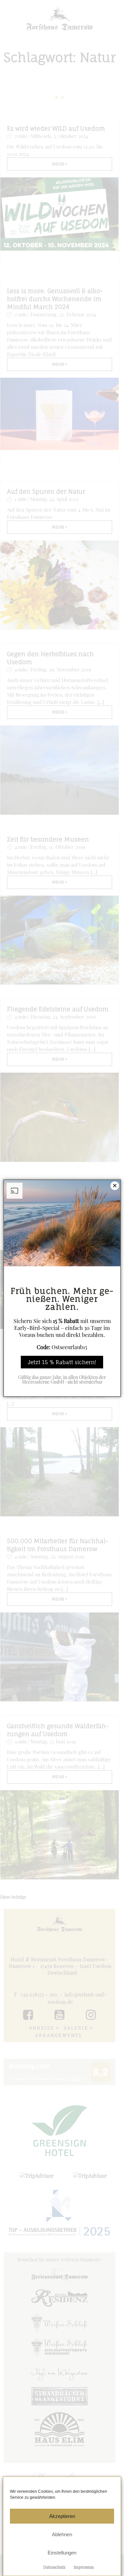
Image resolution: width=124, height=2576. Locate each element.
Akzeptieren (62, 2516)
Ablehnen (62, 2534)
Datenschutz (54, 2567)
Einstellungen (62, 2553)
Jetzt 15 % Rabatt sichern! (62, 1362)
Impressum (84, 2567)
